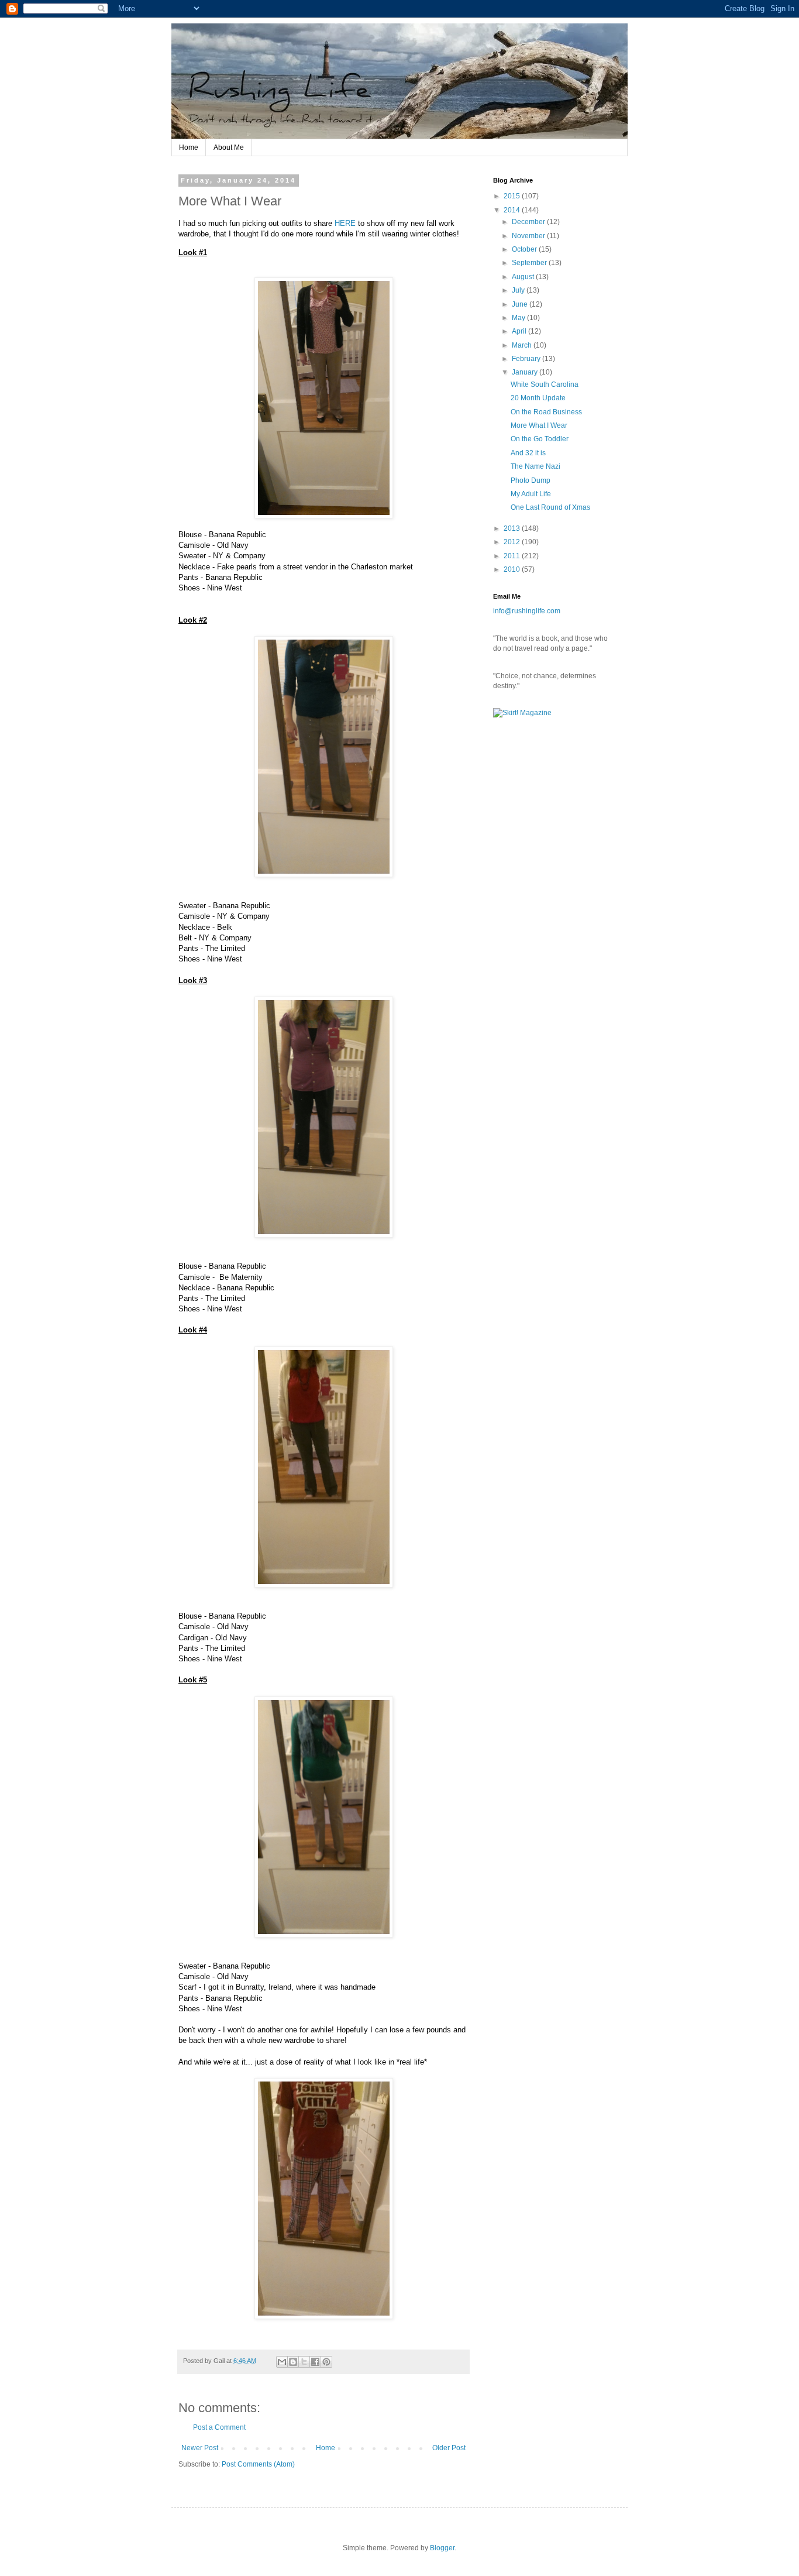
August (524, 277)
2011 (513, 556)
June (521, 304)
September (530, 263)
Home (189, 147)
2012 (513, 542)
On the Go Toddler (540, 439)
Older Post (449, 2448)
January (526, 372)
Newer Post (200, 2448)
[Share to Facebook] (315, 2362)
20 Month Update (538, 398)
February (527, 359)
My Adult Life (531, 494)
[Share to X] (304, 2362)
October (525, 249)
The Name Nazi (535, 466)
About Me (229, 147)
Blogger (442, 2548)
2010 (513, 569)
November (529, 236)
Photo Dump (531, 480)
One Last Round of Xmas (550, 507)
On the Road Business (546, 412)
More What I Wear (539, 425)
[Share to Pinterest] (326, 2362)
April (520, 331)
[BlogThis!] (293, 2362)
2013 (513, 528)
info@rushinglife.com (527, 611)
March (523, 345)
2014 (513, 210)
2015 (513, 196)
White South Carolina (545, 384)
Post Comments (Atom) (258, 2464)
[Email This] (282, 2362)
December (529, 222)
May (519, 318)
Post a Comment (219, 2427)
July (519, 290)
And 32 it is (528, 453)
